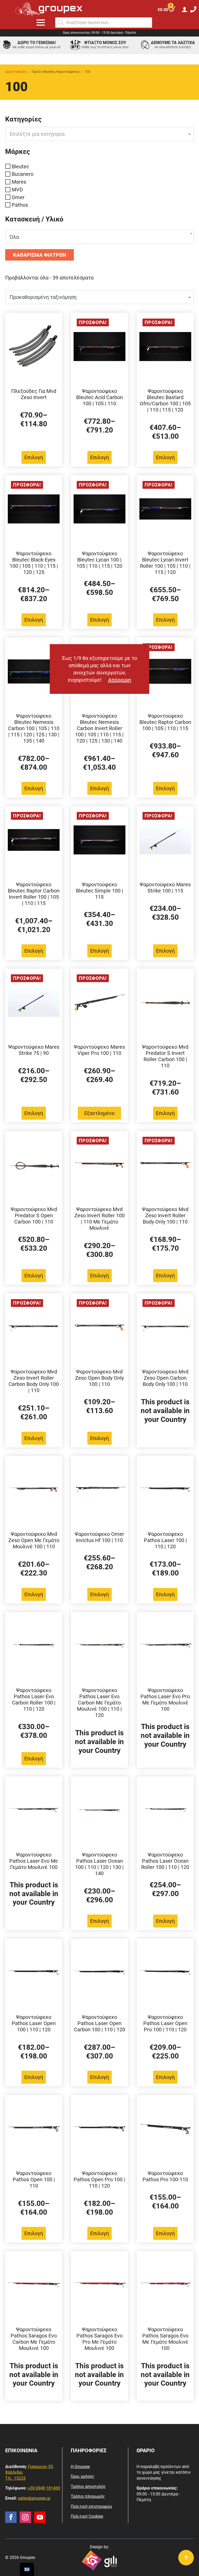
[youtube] (40, 2517)
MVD (17, 190)
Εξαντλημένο (99, 1113)
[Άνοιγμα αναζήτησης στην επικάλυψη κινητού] (104, 23)
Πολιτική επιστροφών (91, 2506)
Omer (18, 197)
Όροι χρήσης (83, 2476)
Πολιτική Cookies (87, 2516)
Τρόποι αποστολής (88, 2487)
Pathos (20, 205)
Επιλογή (34, 457)
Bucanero (23, 174)
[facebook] (11, 2517)
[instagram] (25, 2517)
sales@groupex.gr (34, 2498)
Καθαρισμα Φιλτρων (40, 255)
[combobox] (99, 134)
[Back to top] (186, 2558)
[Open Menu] (41, 23)
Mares (19, 182)
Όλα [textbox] (14, 237)
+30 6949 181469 (44, 2488)
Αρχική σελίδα (16, 72)
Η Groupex (80, 2467)
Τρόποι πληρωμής (88, 2496)
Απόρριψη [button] (120, 680)
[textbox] (97, 134)
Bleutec (20, 166)
